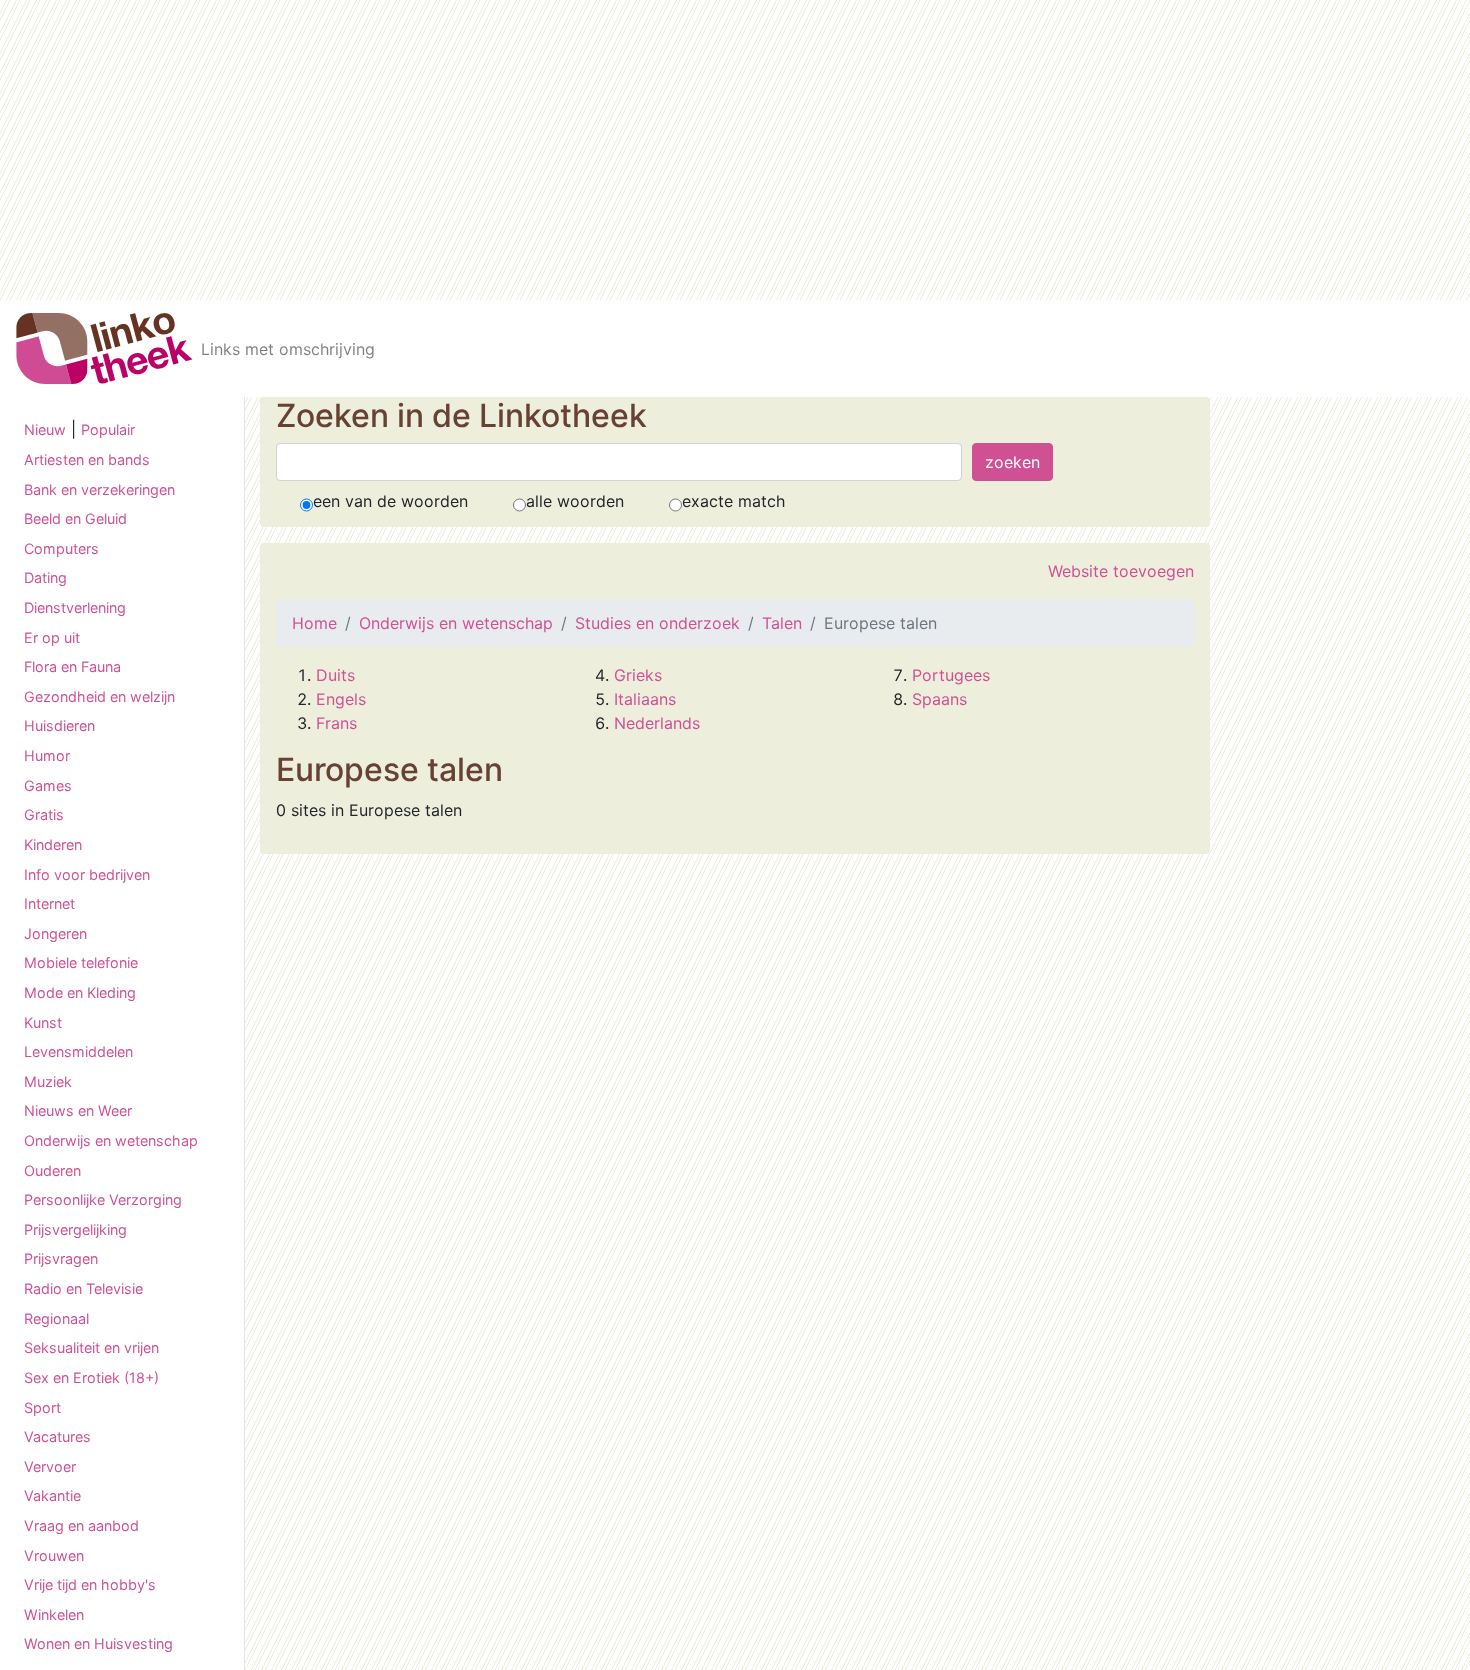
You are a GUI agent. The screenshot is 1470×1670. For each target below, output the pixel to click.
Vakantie (52, 1495)
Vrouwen (54, 1555)
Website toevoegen (1121, 571)
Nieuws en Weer (78, 1110)
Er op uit (52, 637)
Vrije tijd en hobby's (90, 1584)
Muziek (48, 1081)
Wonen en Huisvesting (98, 1643)
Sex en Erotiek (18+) (91, 1377)
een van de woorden (390, 501)
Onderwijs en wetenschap (111, 1140)
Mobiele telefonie (81, 962)
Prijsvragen (61, 1258)
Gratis (44, 814)
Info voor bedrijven (87, 874)
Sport (42, 1407)
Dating (45, 577)
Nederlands (657, 723)
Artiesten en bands (87, 459)
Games (48, 785)
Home (314, 623)
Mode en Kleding (80, 992)
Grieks (638, 675)
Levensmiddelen (78, 1051)
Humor (47, 755)
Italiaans (645, 699)
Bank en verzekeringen (99, 489)
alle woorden (575, 501)
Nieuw (45, 429)
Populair (108, 429)
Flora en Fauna (72, 666)
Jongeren (55, 933)
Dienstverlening (75, 607)
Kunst (43, 1022)
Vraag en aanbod (81, 1525)
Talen (782, 623)
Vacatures (57, 1436)
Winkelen (54, 1614)
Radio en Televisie (83, 1288)
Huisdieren (59, 725)
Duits (335, 675)
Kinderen (53, 844)
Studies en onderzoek (657, 623)
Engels (341, 699)
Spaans (939, 699)
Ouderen (52, 1170)
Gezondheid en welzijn (99, 696)
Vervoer (50, 1466)
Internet (49, 903)
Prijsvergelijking (75, 1229)
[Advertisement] (735, 150)
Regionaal (56, 1318)
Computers (61, 548)
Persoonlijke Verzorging (103, 1199)
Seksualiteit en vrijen (91, 1347)
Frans (336, 723)
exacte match (733, 501)
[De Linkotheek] (104, 348)
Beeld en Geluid (75, 518)
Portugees (951, 675)
